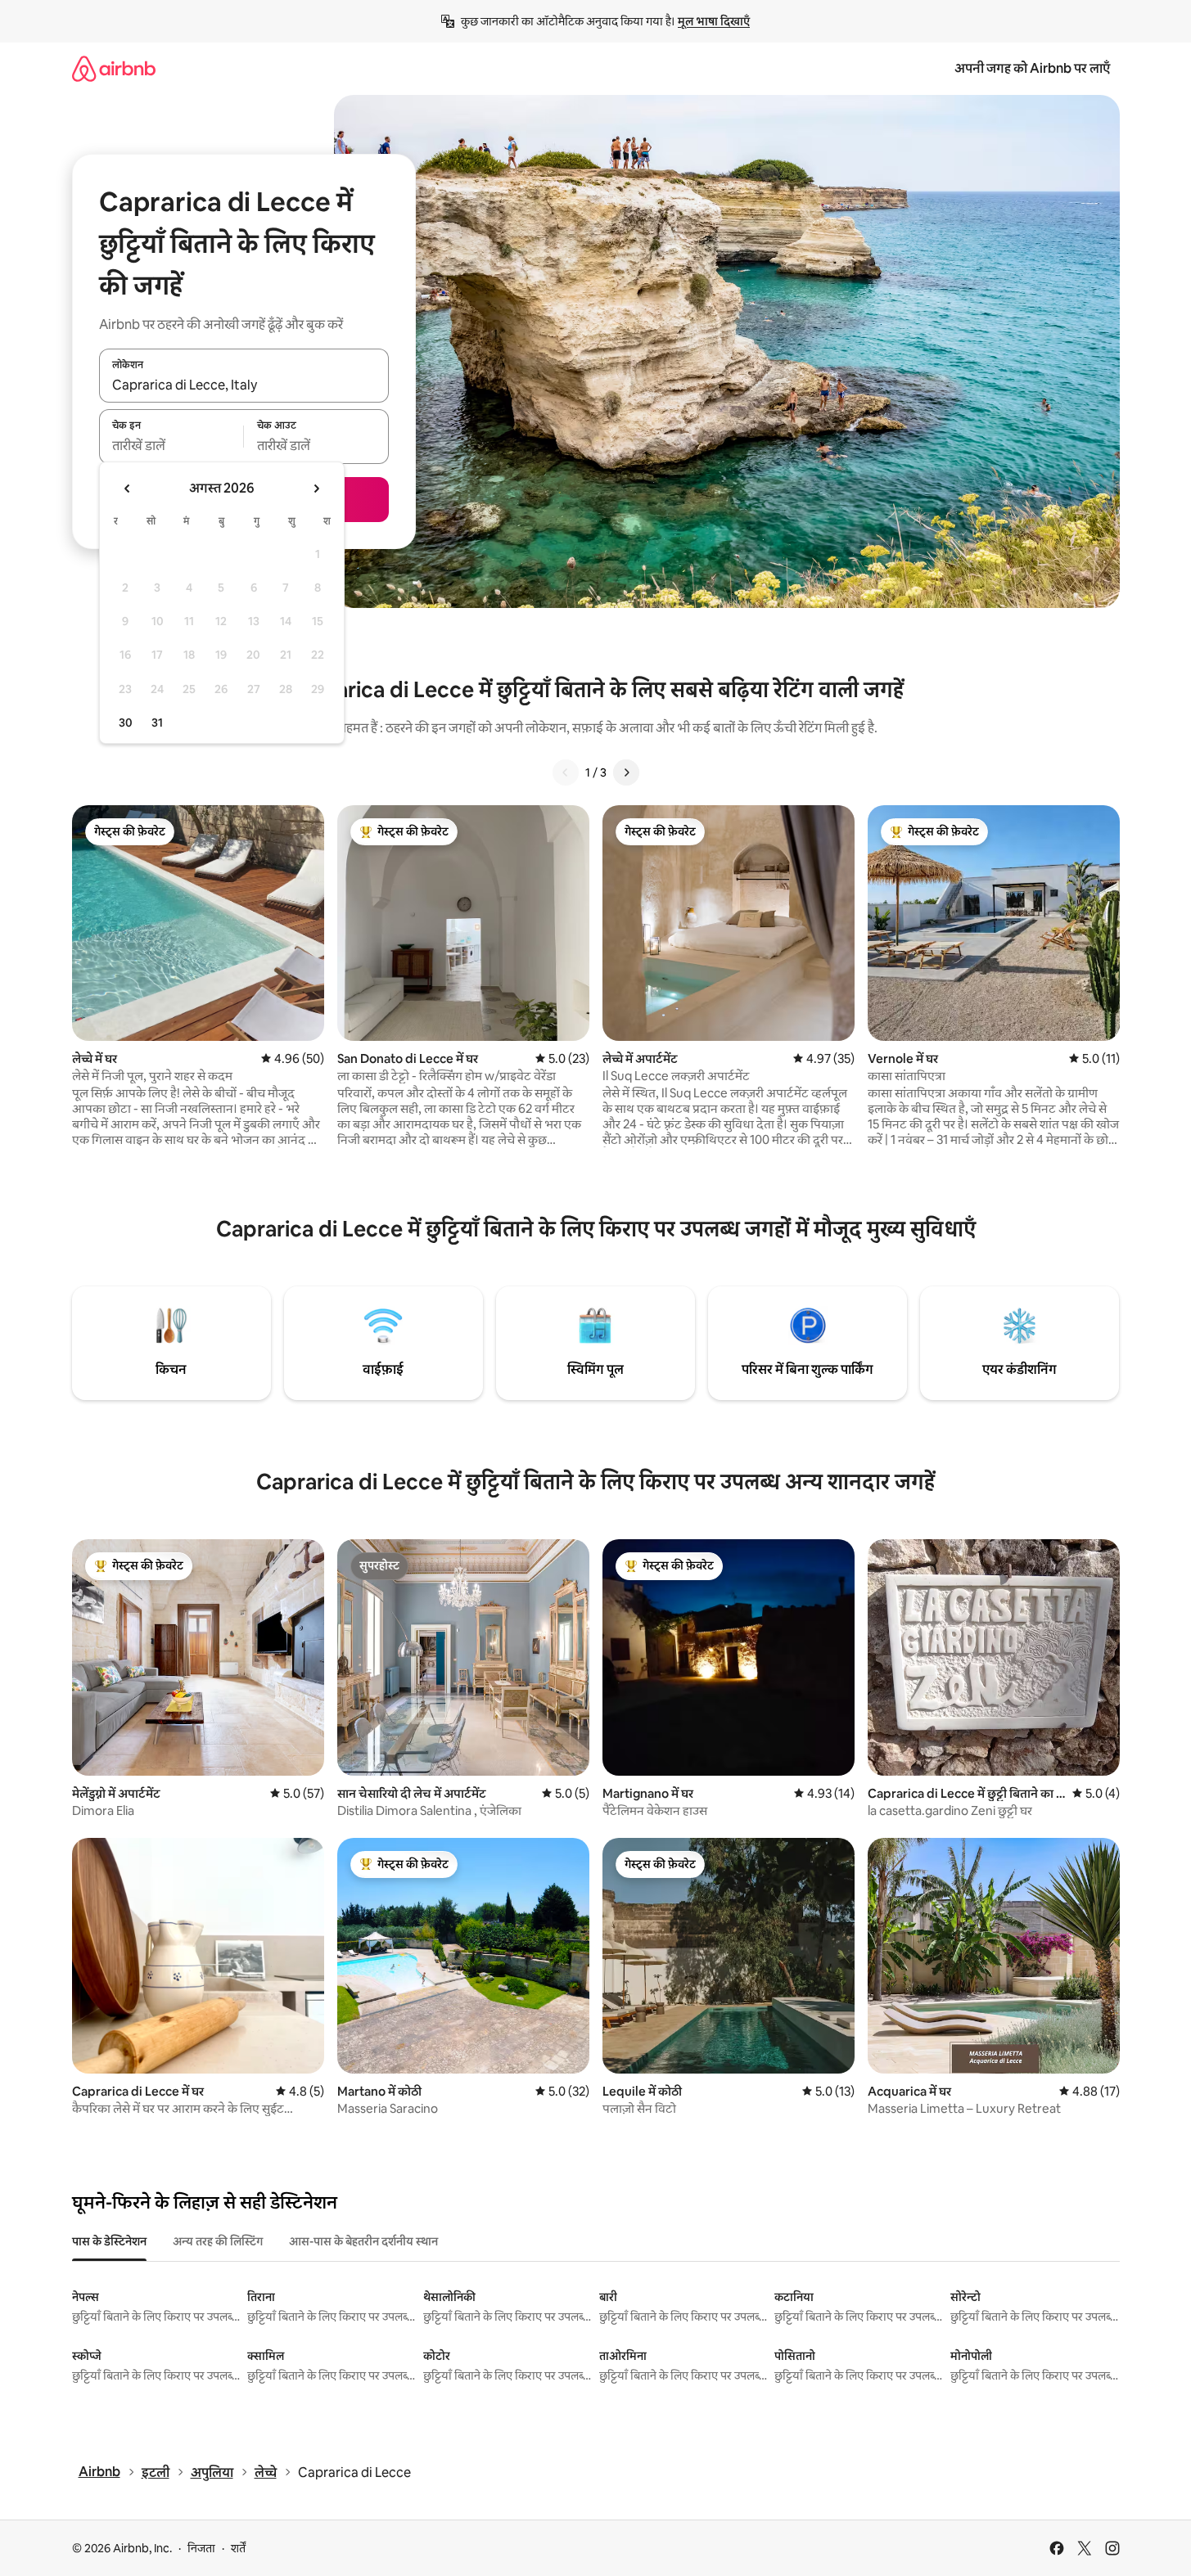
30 (126, 723)
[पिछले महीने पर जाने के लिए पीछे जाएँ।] (128, 489)
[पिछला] (566, 772)
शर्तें (238, 2548)
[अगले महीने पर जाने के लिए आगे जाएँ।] (316, 489)
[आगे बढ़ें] (626, 772)
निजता (201, 2548)
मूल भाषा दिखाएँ (714, 21)
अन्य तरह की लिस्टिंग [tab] (218, 2241)
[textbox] (171, 446)
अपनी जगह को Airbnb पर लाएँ (1032, 68)
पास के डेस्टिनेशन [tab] (109, 2241)
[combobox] (244, 385)
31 (157, 723)
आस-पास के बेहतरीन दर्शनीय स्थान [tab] (363, 2241)
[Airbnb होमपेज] (114, 68)
